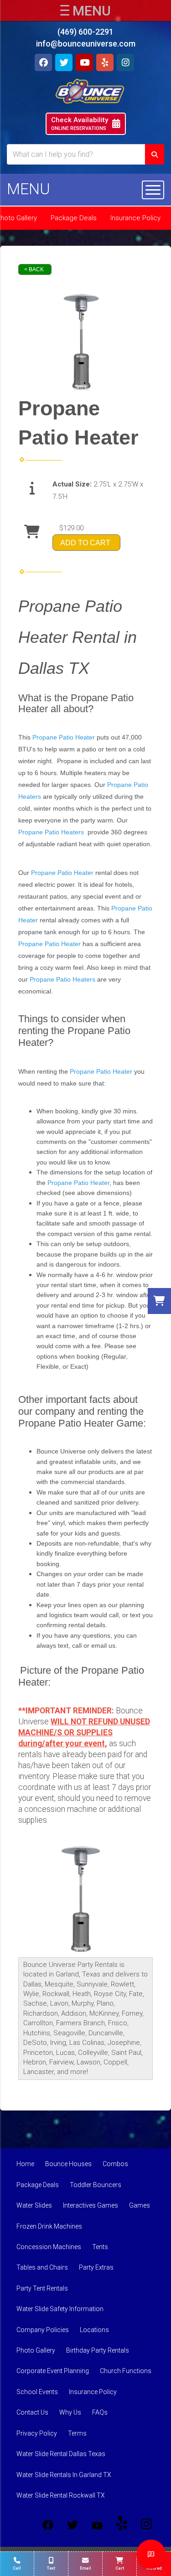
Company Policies (43, 2330)
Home (25, 2164)
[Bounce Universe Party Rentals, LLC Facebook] (48, 2525)
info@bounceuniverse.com (86, 44)
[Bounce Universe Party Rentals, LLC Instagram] (146, 2525)
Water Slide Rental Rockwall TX (61, 2495)
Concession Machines (49, 2247)
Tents (100, 2247)
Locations (94, 2330)
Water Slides (34, 2205)
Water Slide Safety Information (60, 2309)
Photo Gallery (36, 2350)
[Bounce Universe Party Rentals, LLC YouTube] (97, 2525)
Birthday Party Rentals (98, 2350)
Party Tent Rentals (42, 2288)
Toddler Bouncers (96, 2185)
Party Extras (96, 2267)
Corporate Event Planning (53, 2371)
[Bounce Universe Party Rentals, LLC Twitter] (73, 2525)
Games (140, 2205)
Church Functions (126, 2371)
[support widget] (151, 2554)
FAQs (100, 2412)
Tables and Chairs (42, 2267)
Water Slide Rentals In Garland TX (64, 2475)
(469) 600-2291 (85, 32)
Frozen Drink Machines (49, 2226)
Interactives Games (91, 2205)
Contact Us (32, 2412)
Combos (115, 2164)
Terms (77, 2433)
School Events (37, 2392)
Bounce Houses (68, 2164)
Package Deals (74, 218)
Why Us (70, 2412)
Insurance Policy (135, 218)
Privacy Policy (37, 2433)
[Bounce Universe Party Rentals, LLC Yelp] (122, 2525)
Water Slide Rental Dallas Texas (61, 2454)
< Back (34, 269)
